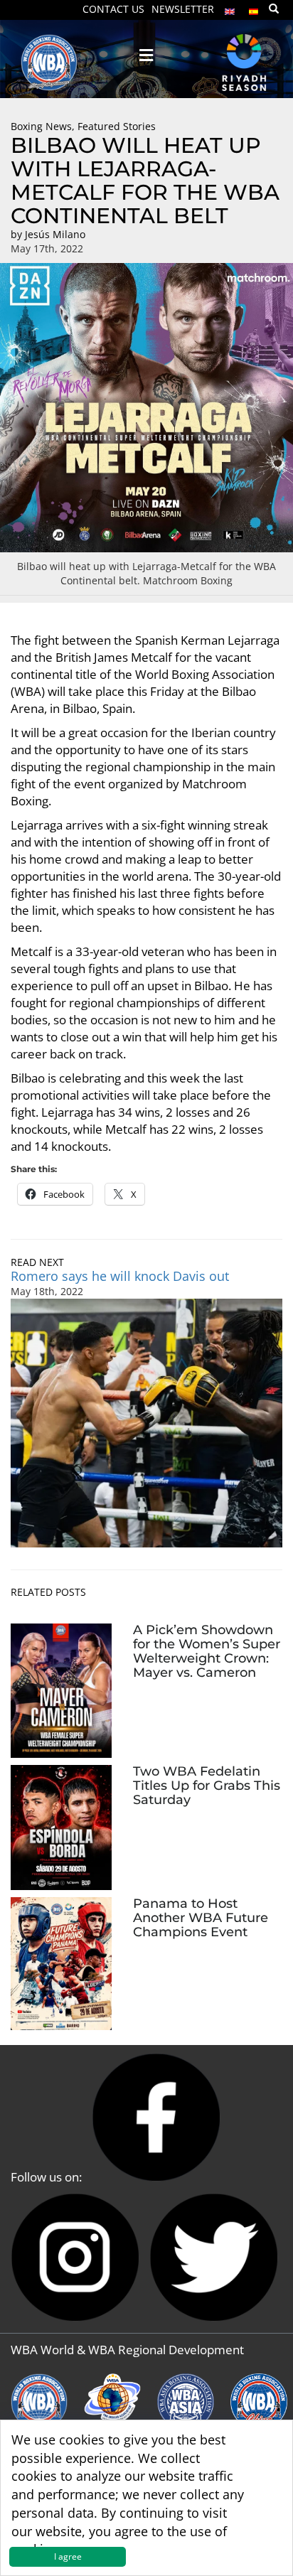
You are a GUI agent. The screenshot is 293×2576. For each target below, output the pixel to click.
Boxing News (41, 126)
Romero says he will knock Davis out (120, 1276)
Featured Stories (117, 126)
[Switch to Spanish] (254, 8)
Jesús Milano (55, 234)
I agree (68, 2556)
